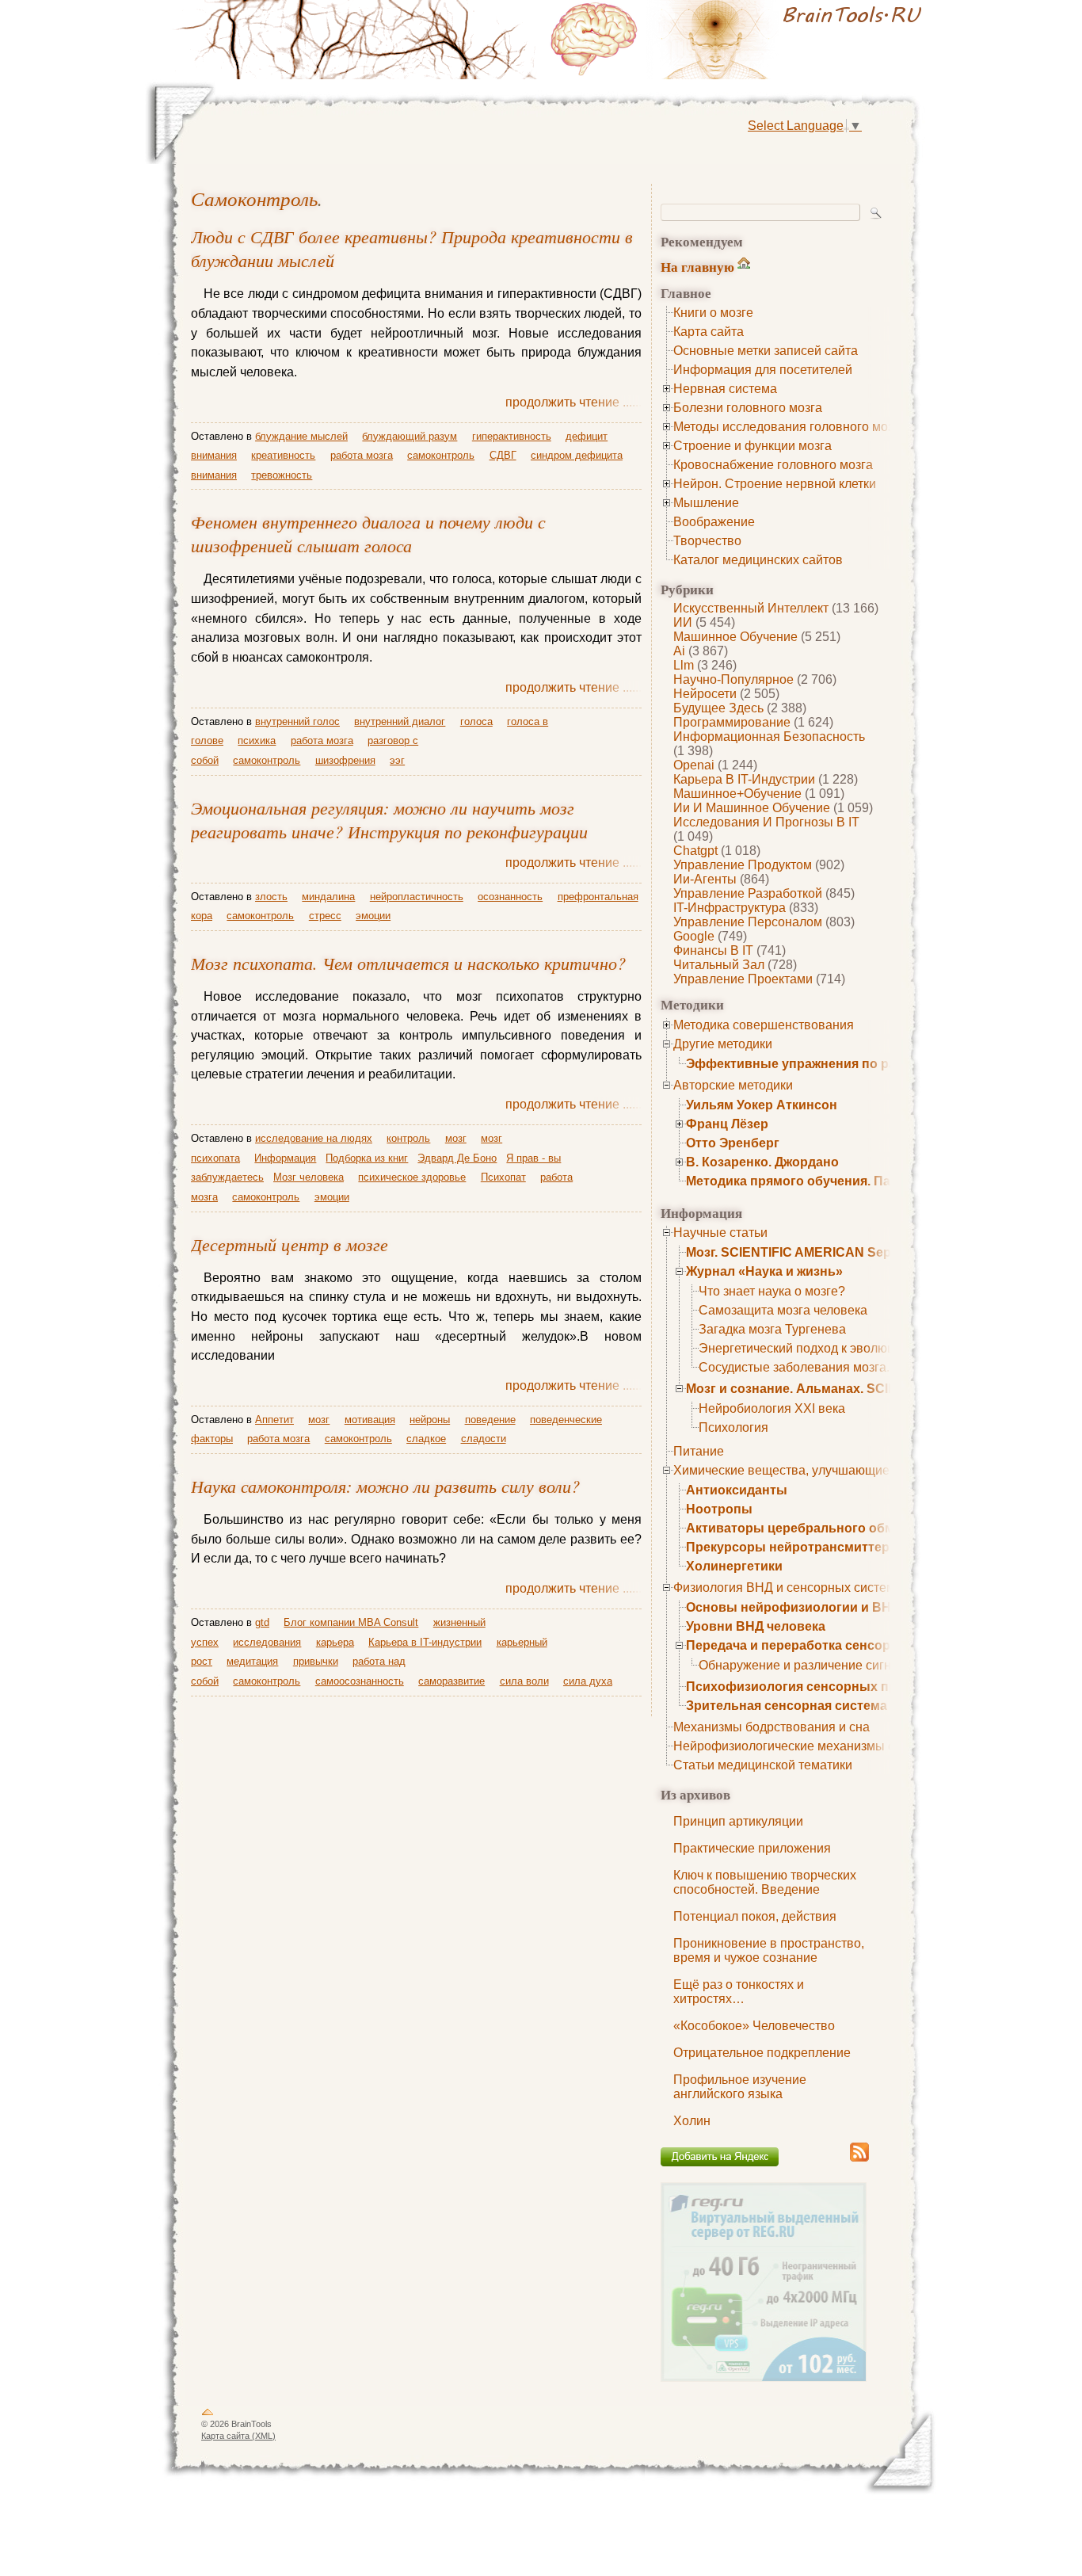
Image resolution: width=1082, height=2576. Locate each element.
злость (271, 897)
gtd (262, 1622)
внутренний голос (297, 721)
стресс (325, 916)
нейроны (430, 1420)
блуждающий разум (410, 436)
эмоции (373, 916)
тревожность (282, 475)
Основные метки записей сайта (766, 351)
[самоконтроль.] (739, 40)
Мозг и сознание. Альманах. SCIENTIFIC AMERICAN (848, 1389)
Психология (733, 1427)
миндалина (328, 897)
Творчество (707, 541)
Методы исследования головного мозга (789, 427)
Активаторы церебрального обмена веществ (830, 1528)
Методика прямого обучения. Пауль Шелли (823, 1181)
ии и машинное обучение (752, 808)
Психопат (503, 1177)
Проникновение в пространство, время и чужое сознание (769, 1950)
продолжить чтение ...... (573, 402)
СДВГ (503, 455)
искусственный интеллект (751, 608)
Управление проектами (743, 979)
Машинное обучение (735, 637)
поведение (490, 1420)
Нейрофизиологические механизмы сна (791, 1746)
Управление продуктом (743, 865)
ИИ (683, 622)
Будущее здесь (718, 708)
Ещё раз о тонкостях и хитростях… (739, 1992)
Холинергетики (734, 1566)
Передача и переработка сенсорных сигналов (832, 1645)
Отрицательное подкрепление (762, 2053)
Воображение (714, 522)
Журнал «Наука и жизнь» (764, 1271)
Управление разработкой (748, 893)
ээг (397, 760)
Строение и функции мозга (752, 446)
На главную (697, 267)
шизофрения (345, 760)
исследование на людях (314, 1138)
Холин (692, 2121)
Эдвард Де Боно (457, 1158)
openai (694, 765)
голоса (476, 721)
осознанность (510, 897)
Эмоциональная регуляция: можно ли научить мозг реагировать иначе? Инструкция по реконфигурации (389, 819)
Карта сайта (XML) (238, 2436)
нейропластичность (417, 897)
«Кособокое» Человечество (754, 2026)
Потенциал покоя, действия (755, 1916)
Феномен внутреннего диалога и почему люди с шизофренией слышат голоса (368, 533)
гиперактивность (512, 436)
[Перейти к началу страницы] (208, 2415)
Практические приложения (752, 1848)
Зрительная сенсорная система (787, 1706)
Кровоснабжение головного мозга (773, 465)
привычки (316, 1661)
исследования (267, 1642)
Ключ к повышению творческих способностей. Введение (765, 1882)
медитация (252, 1661)
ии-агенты (705, 879)
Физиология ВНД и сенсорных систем (784, 1588)
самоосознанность (360, 1681)
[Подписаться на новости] (859, 2159)
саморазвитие (451, 1681)
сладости (484, 1439)
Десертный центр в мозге (290, 1244)
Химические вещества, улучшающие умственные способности (858, 1470)
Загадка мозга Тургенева (772, 1329)
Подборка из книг (367, 1158)
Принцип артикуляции (738, 1821)
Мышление (706, 503)
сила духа (588, 1681)
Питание (699, 1451)
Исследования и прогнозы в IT (766, 822)
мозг (456, 1138)
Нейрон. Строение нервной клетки (775, 484)
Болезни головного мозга (748, 408)
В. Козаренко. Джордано (762, 1162)
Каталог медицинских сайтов (758, 560)
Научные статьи (720, 1233)
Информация (285, 1158)
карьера (335, 1642)
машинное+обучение (737, 794)
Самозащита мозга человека (783, 1310)
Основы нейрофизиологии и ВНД (793, 1607)
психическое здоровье (412, 1177)
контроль (408, 1138)
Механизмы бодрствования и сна (771, 1727)
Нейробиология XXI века (772, 1408)
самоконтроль (254, 198)
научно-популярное (733, 679)
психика (257, 740)
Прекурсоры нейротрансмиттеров (796, 1547)
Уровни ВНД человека (756, 1626)
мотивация (370, 1420)
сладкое (426, 1439)
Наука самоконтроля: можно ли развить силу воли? (385, 1486)
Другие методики (723, 1044)
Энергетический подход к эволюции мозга (822, 1348)
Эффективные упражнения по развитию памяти (839, 1064)
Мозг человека (309, 1177)
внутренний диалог (400, 721)
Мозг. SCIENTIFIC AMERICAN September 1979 (825, 1252)
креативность (283, 455)
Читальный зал (719, 965)
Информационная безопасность (769, 737)
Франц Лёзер (727, 1124)
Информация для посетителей (763, 370)
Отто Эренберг (733, 1143)
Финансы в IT (713, 950)
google (694, 936)
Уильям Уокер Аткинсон (762, 1105)
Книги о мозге (713, 313)
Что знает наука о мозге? (772, 1291)
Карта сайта (709, 332)
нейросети (705, 694)
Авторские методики (733, 1085)
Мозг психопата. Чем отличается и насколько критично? (408, 963)
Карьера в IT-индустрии (744, 779)
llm (684, 665)
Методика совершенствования (764, 1025)
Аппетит (274, 1420)
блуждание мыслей (301, 436)
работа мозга (362, 455)
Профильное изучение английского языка (740, 2087)
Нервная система (725, 389)
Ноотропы (719, 1509)
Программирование (732, 722)
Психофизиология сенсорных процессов (818, 1687)
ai (679, 651)
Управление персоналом (748, 922)
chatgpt (695, 851)
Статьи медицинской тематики (763, 1765)
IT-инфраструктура (730, 908)
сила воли (524, 1681)
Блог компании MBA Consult (351, 1622)
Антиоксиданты (737, 1490)
